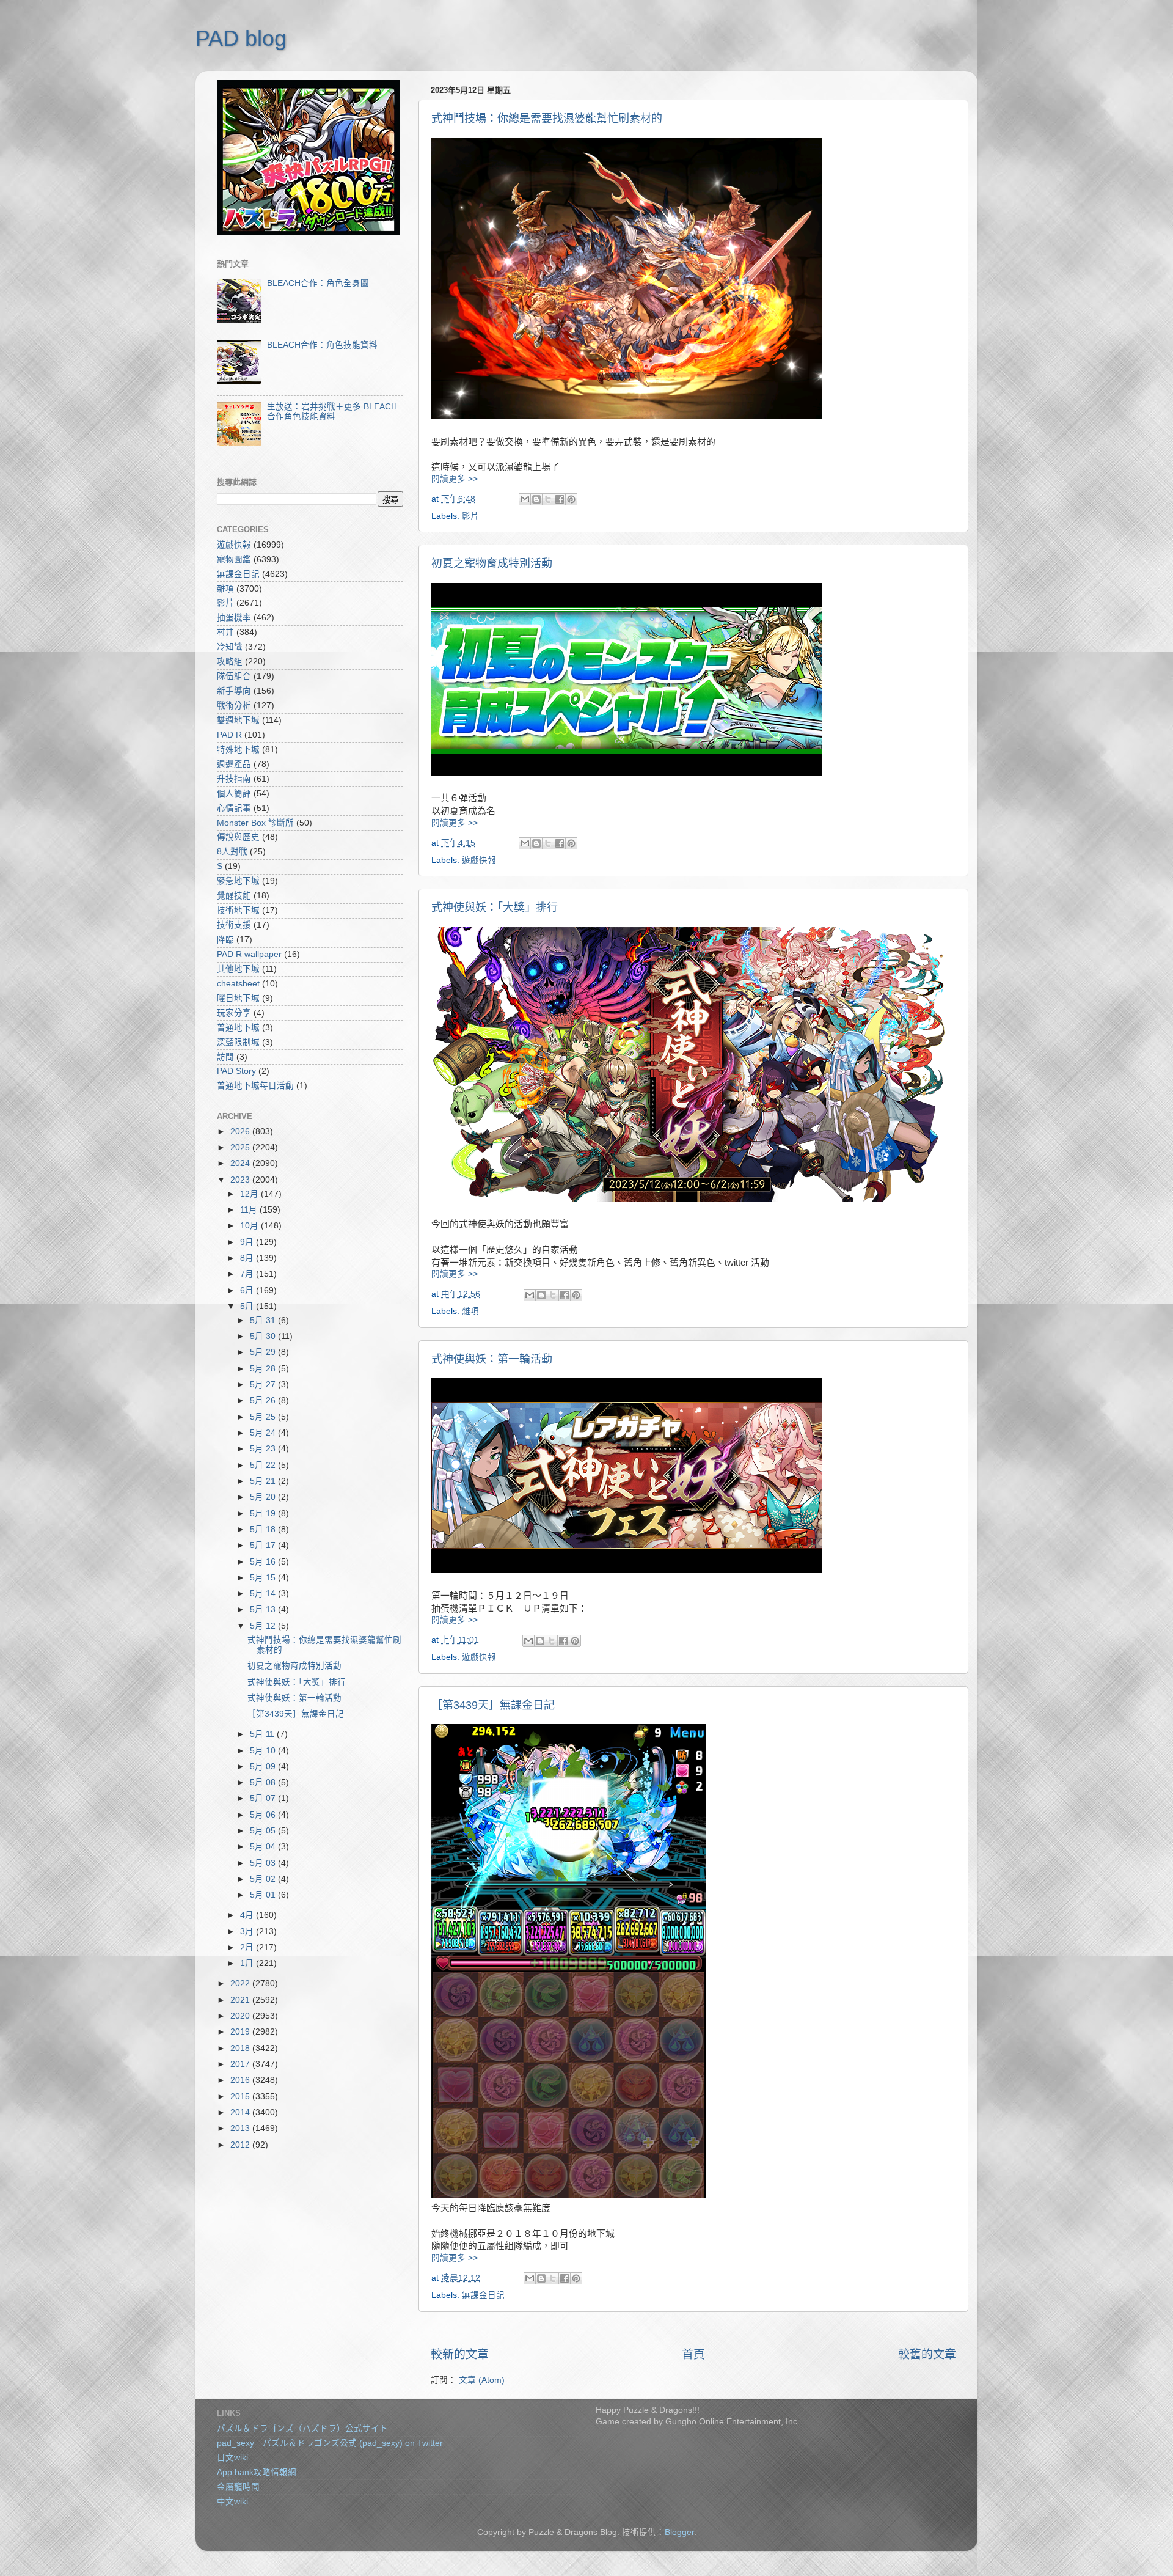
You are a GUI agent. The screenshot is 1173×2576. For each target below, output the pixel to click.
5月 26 (264, 1400)
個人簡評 (234, 794)
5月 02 (264, 1879)
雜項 (470, 1311)
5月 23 (264, 1449)
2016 (241, 2080)
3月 (248, 1932)
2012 (241, 2145)
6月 (248, 1290)
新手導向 (234, 691)
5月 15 (264, 1578)
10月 (250, 1226)
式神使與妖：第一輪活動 (492, 1359)
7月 (248, 1274)
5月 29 (264, 1352)
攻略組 (230, 662)
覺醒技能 (234, 896)
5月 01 (264, 1895)
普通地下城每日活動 (255, 1086)
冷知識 (230, 647)
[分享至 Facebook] (560, 499)
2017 (241, 2064)
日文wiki (232, 2458)
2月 (248, 1947)
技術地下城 (238, 910)
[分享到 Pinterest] (571, 499)
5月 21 (264, 1481)
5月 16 (264, 1562)
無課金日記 (483, 2295)
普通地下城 (238, 1028)
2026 (241, 1132)
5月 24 (264, 1433)
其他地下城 (238, 969)
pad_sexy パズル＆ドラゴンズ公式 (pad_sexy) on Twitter (330, 2443)
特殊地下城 (238, 750)
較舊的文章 (927, 2354)
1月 (248, 1963)
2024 (241, 1163)
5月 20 (264, 1497)
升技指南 (234, 779)
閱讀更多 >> (455, 479)
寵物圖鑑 (234, 560)
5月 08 (264, 1782)
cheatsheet (238, 984)
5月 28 (264, 1369)
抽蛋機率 (234, 618)
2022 (241, 1983)
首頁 (693, 2354)
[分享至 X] (548, 499)
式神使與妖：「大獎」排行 (495, 908)
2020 (241, 2016)
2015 (241, 2097)
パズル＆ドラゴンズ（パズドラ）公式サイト (302, 2428)
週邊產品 (234, 764)
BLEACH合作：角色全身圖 (318, 283)
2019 (241, 2032)
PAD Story (236, 1071)
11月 (250, 1210)
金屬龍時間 (238, 2487)
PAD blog (241, 38)
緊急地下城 (238, 881)
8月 (248, 1258)
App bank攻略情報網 (257, 2472)
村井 (225, 632)
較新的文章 (460, 2354)
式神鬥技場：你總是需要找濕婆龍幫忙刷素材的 (547, 119)
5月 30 (264, 1336)
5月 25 (264, 1417)
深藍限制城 (238, 1042)
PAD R (229, 735)
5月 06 (264, 1815)
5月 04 (264, 1847)
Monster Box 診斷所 (255, 823)
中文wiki (232, 2502)
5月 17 (264, 1545)
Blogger (679, 2532)
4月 (248, 1915)
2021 (241, 2000)
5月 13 (264, 1609)
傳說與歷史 (238, 837)
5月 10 (264, 1751)
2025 (241, 1147)
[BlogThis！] (536, 499)
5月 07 (264, 1798)
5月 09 (264, 1767)
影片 (470, 516)
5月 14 (264, 1594)
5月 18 (264, 1529)
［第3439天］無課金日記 (493, 1705)
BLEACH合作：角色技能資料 (322, 345)
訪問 (225, 1057)
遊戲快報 (479, 860)
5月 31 (264, 1320)
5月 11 (263, 1734)
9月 (248, 1242)
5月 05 (264, 1831)
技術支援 (234, 925)
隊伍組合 (234, 676)
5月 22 (264, 1465)
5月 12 (264, 1626)
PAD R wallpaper (249, 954)
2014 (241, 2112)
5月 (248, 1306)
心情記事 (234, 808)
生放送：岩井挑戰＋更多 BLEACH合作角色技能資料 (332, 412)
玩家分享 (234, 1013)
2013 (241, 2128)
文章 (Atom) (482, 2380)
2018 (241, 2048)
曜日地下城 (238, 998)
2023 (241, 1180)
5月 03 (264, 1863)
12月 (250, 1194)
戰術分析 (234, 706)
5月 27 (264, 1385)
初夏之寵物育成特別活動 (492, 563)
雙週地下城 (238, 720)
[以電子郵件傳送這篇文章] (525, 499)
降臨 (225, 940)
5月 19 (264, 1514)
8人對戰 (232, 852)
